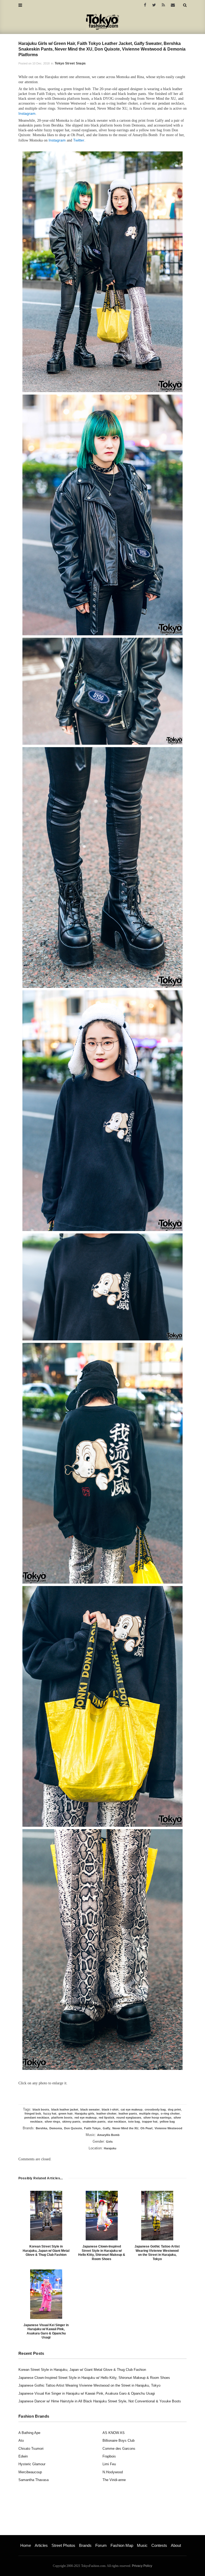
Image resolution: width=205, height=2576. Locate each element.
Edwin (23, 2456)
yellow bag (167, 2122)
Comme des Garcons (119, 2449)
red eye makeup (86, 2118)
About (176, 2545)
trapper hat (150, 2122)
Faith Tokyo (92, 2128)
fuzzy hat (50, 2113)
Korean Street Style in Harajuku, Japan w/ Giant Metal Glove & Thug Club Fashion (46, 2251)
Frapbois (109, 2456)
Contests (159, 2545)
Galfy (107, 2128)
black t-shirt (110, 2109)
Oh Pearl (146, 2128)
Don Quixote (73, 2128)
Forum (101, 2545)
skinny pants (71, 2122)
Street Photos (63, 2545)
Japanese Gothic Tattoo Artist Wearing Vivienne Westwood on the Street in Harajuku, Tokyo (157, 2253)
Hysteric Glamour (32, 2464)
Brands (85, 2545)
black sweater (90, 2109)
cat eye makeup (132, 2109)
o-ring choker (170, 2113)
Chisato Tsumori (31, 2449)
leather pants (128, 2113)
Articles (41, 2545)
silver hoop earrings (157, 2118)
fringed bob (33, 2113)
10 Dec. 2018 (41, 63)
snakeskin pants (94, 2122)
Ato (21, 2441)
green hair (66, 2113)
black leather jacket (65, 2109)
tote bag (134, 2122)
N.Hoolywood (113, 2472)
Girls (109, 2142)
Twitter (79, 140)
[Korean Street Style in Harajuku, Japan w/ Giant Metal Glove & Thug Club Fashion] (46, 2216)
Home (26, 2545)
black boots (41, 2109)
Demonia (56, 2128)
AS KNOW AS (114, 2433)
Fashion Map (122, 2545)
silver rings (52, 2122)
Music (142, 2545)
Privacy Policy (142, 2566)
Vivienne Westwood (168, 2128)
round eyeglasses (129, 2118)
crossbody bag (155, 2109)
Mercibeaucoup (30, 2472)
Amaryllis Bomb (108, 2135)
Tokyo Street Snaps (70, 63)
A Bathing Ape (29, 2433)
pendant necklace (37, 2118)
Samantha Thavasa (33, 2480)
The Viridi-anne (114, 2480)
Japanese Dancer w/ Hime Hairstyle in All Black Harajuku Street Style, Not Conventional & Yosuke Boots (100, 2401)
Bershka (42, 2128)
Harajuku (110, 2148)
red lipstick (107, 2118)
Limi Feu (109, 2464)
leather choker (106, 2113)
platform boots (62, 2118)
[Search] (185, 5)
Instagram (27, 113)
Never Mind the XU (125, 2128)
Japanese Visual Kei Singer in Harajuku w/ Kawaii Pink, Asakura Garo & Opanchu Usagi (46, 2331)
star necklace (117, 2122)
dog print (174, 2109)
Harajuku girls (84, 2113)
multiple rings (149, 2113)
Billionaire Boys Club (119, 2441)
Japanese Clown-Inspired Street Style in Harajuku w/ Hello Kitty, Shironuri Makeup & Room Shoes (102, 2253)
